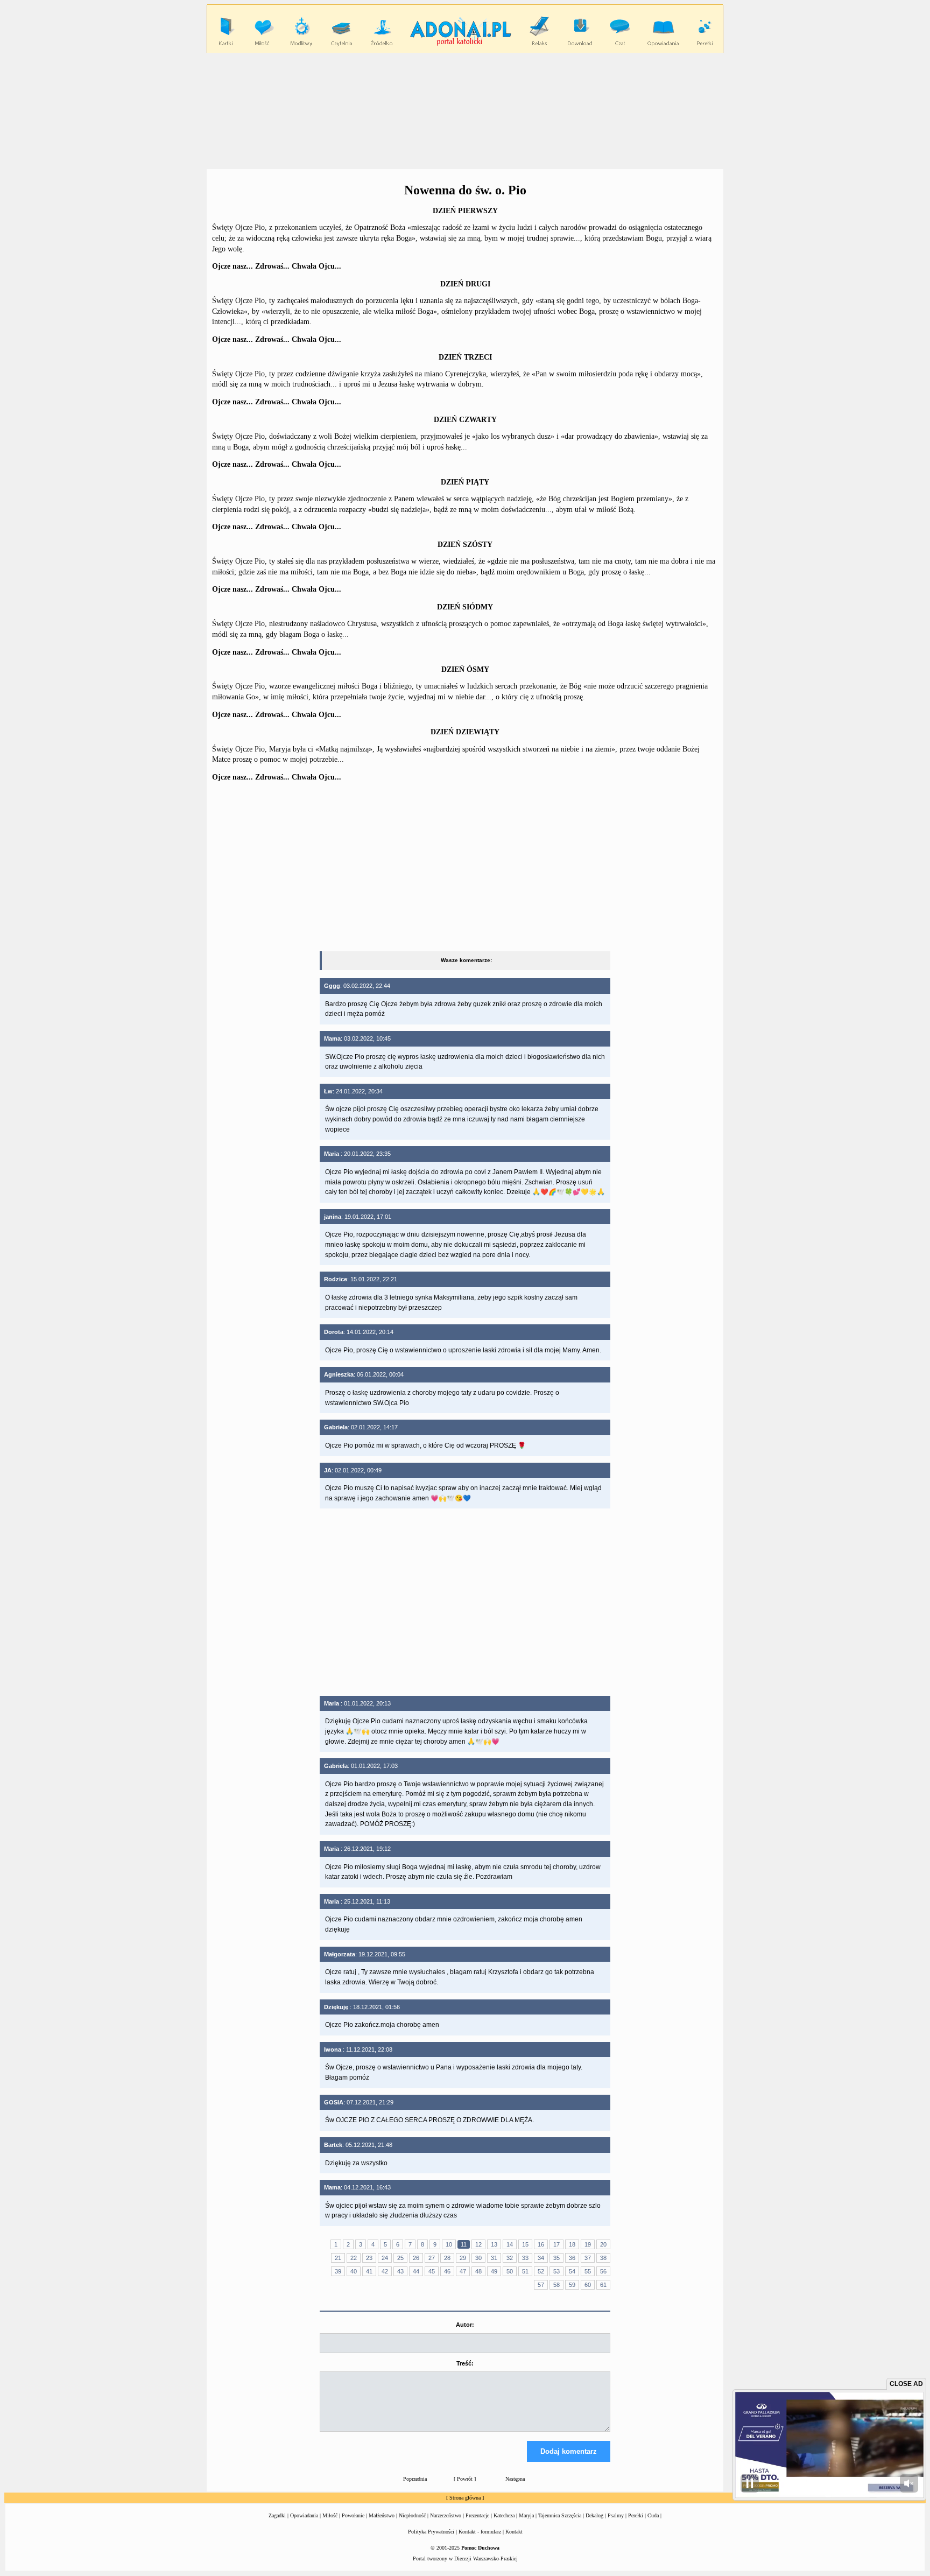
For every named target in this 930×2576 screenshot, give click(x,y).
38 (603, 2258)
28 (447, 2258)
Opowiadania (304, 2515)
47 (463, 2271)
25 (400, 2258)
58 (556, 2285)
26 (416, 2258)
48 (478, 2271)
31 (494, 2258)
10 (449, 2244)
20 (603, 2244)
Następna (515, 2479)
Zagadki (277, 2515)
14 (510, 2244)
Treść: (465, 2363)
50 (510, 2271)
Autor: (465, 2325)
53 (556, 2271)
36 (572, 2258)
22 (354, 2258)
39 (338, 2271)
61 (603, 2285)
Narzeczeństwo (446, 2515)
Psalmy (616, 2515)
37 (588, 2258)
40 (354, 2271)
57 (541, 2285)
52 (541, 2271)
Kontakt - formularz (480, 2532)
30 (478, 2258)
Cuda (653, 2515)
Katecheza (504, 2515)
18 (572, 2244)
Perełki (636, 2515)
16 (541, 2244)
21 (338, 2258)
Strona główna (465, 2498)
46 (447, 2271)
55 (588, 2271)
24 (385, 2258)
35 (556, 2258)
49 (494, 2271)
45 (432, 2271)
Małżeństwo (382, 2515)
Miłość (330, 2515)
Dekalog (594, 2515)
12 (478, 2244)
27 (432, 2258)
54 (572, 2271)
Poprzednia (415, 2479)
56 (603, 2271)
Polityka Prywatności (431, 2532)
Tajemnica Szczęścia (560, 2515)
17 (556, 2244)
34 (541, 2258)
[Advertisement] (465, 110)
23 (369, 2258)
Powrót (465, 2479)
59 (572, 2285)
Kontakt (514, 2532)
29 (463, 2258)
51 (525, 2271)
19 (588, 2244)
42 (385, 2271)
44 (416, 2271)
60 (588, 2285)
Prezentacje (477, 2515)
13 (494, 2244)
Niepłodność (412, 2515)
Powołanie (353, 2515)
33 (525, 2258)
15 (525, 2244)
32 (510, 2258)
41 (369, 2271)
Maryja (526, 2515)
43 (400, 2271)
